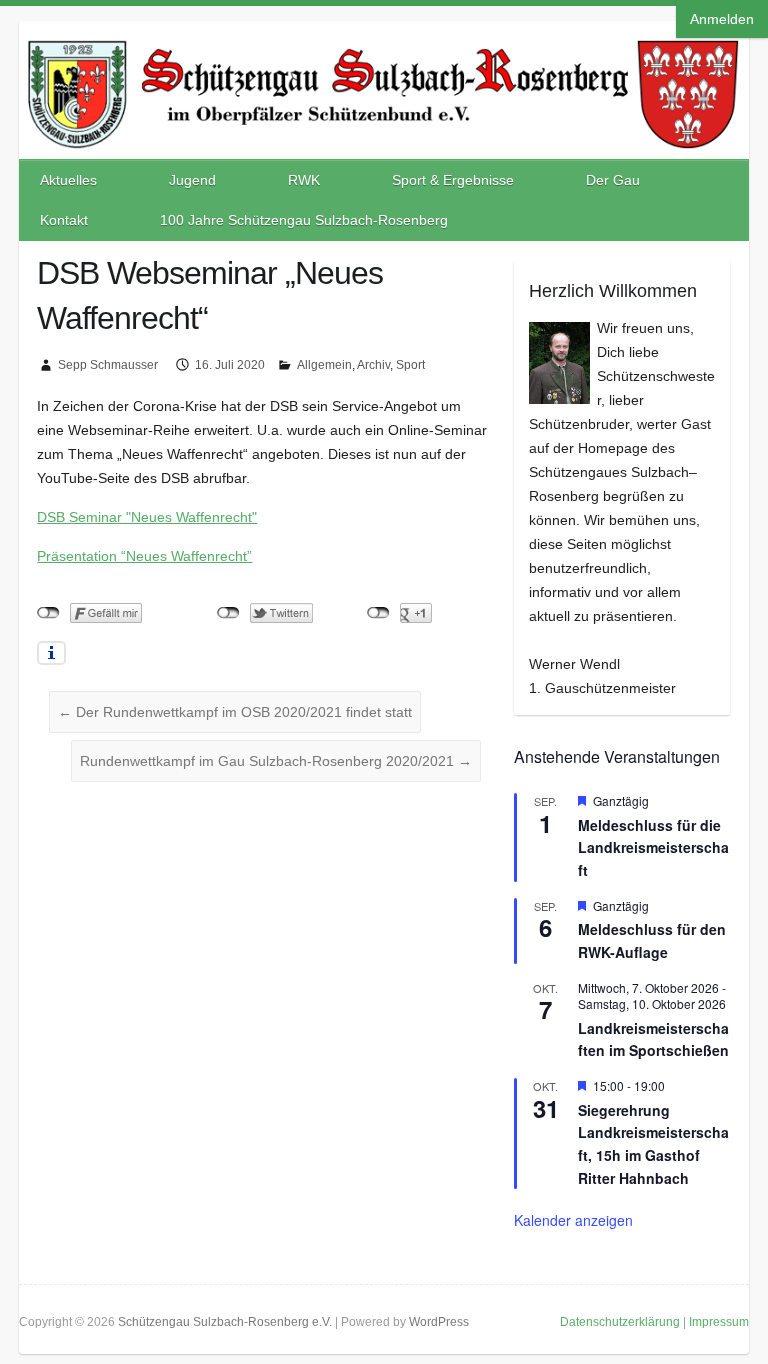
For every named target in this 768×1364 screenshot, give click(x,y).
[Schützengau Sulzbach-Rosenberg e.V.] (384, 41)
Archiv (373, 365)
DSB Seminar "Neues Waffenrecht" (147, 517)
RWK (304, 180)
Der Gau (613, 180)
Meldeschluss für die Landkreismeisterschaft (653, 847)
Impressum (719, 1322)
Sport (410, 365)
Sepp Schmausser (108, 365)
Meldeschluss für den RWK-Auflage (652, 940)
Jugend (192, 180)
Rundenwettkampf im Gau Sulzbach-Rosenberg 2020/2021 (276, 761)
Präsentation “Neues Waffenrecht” (144, 556)
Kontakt (64, 220)
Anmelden (722, 19)
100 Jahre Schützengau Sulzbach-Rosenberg (304, 220)
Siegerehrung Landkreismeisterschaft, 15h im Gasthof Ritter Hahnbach (653, 1144)
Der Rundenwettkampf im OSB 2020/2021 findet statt (235, 712)
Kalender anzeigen (573, 1220)
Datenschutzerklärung (620, 1322)
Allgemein (324, 365)
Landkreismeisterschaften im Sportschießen (653, 1039)
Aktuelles (68, 180)
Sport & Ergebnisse (453, 180)
